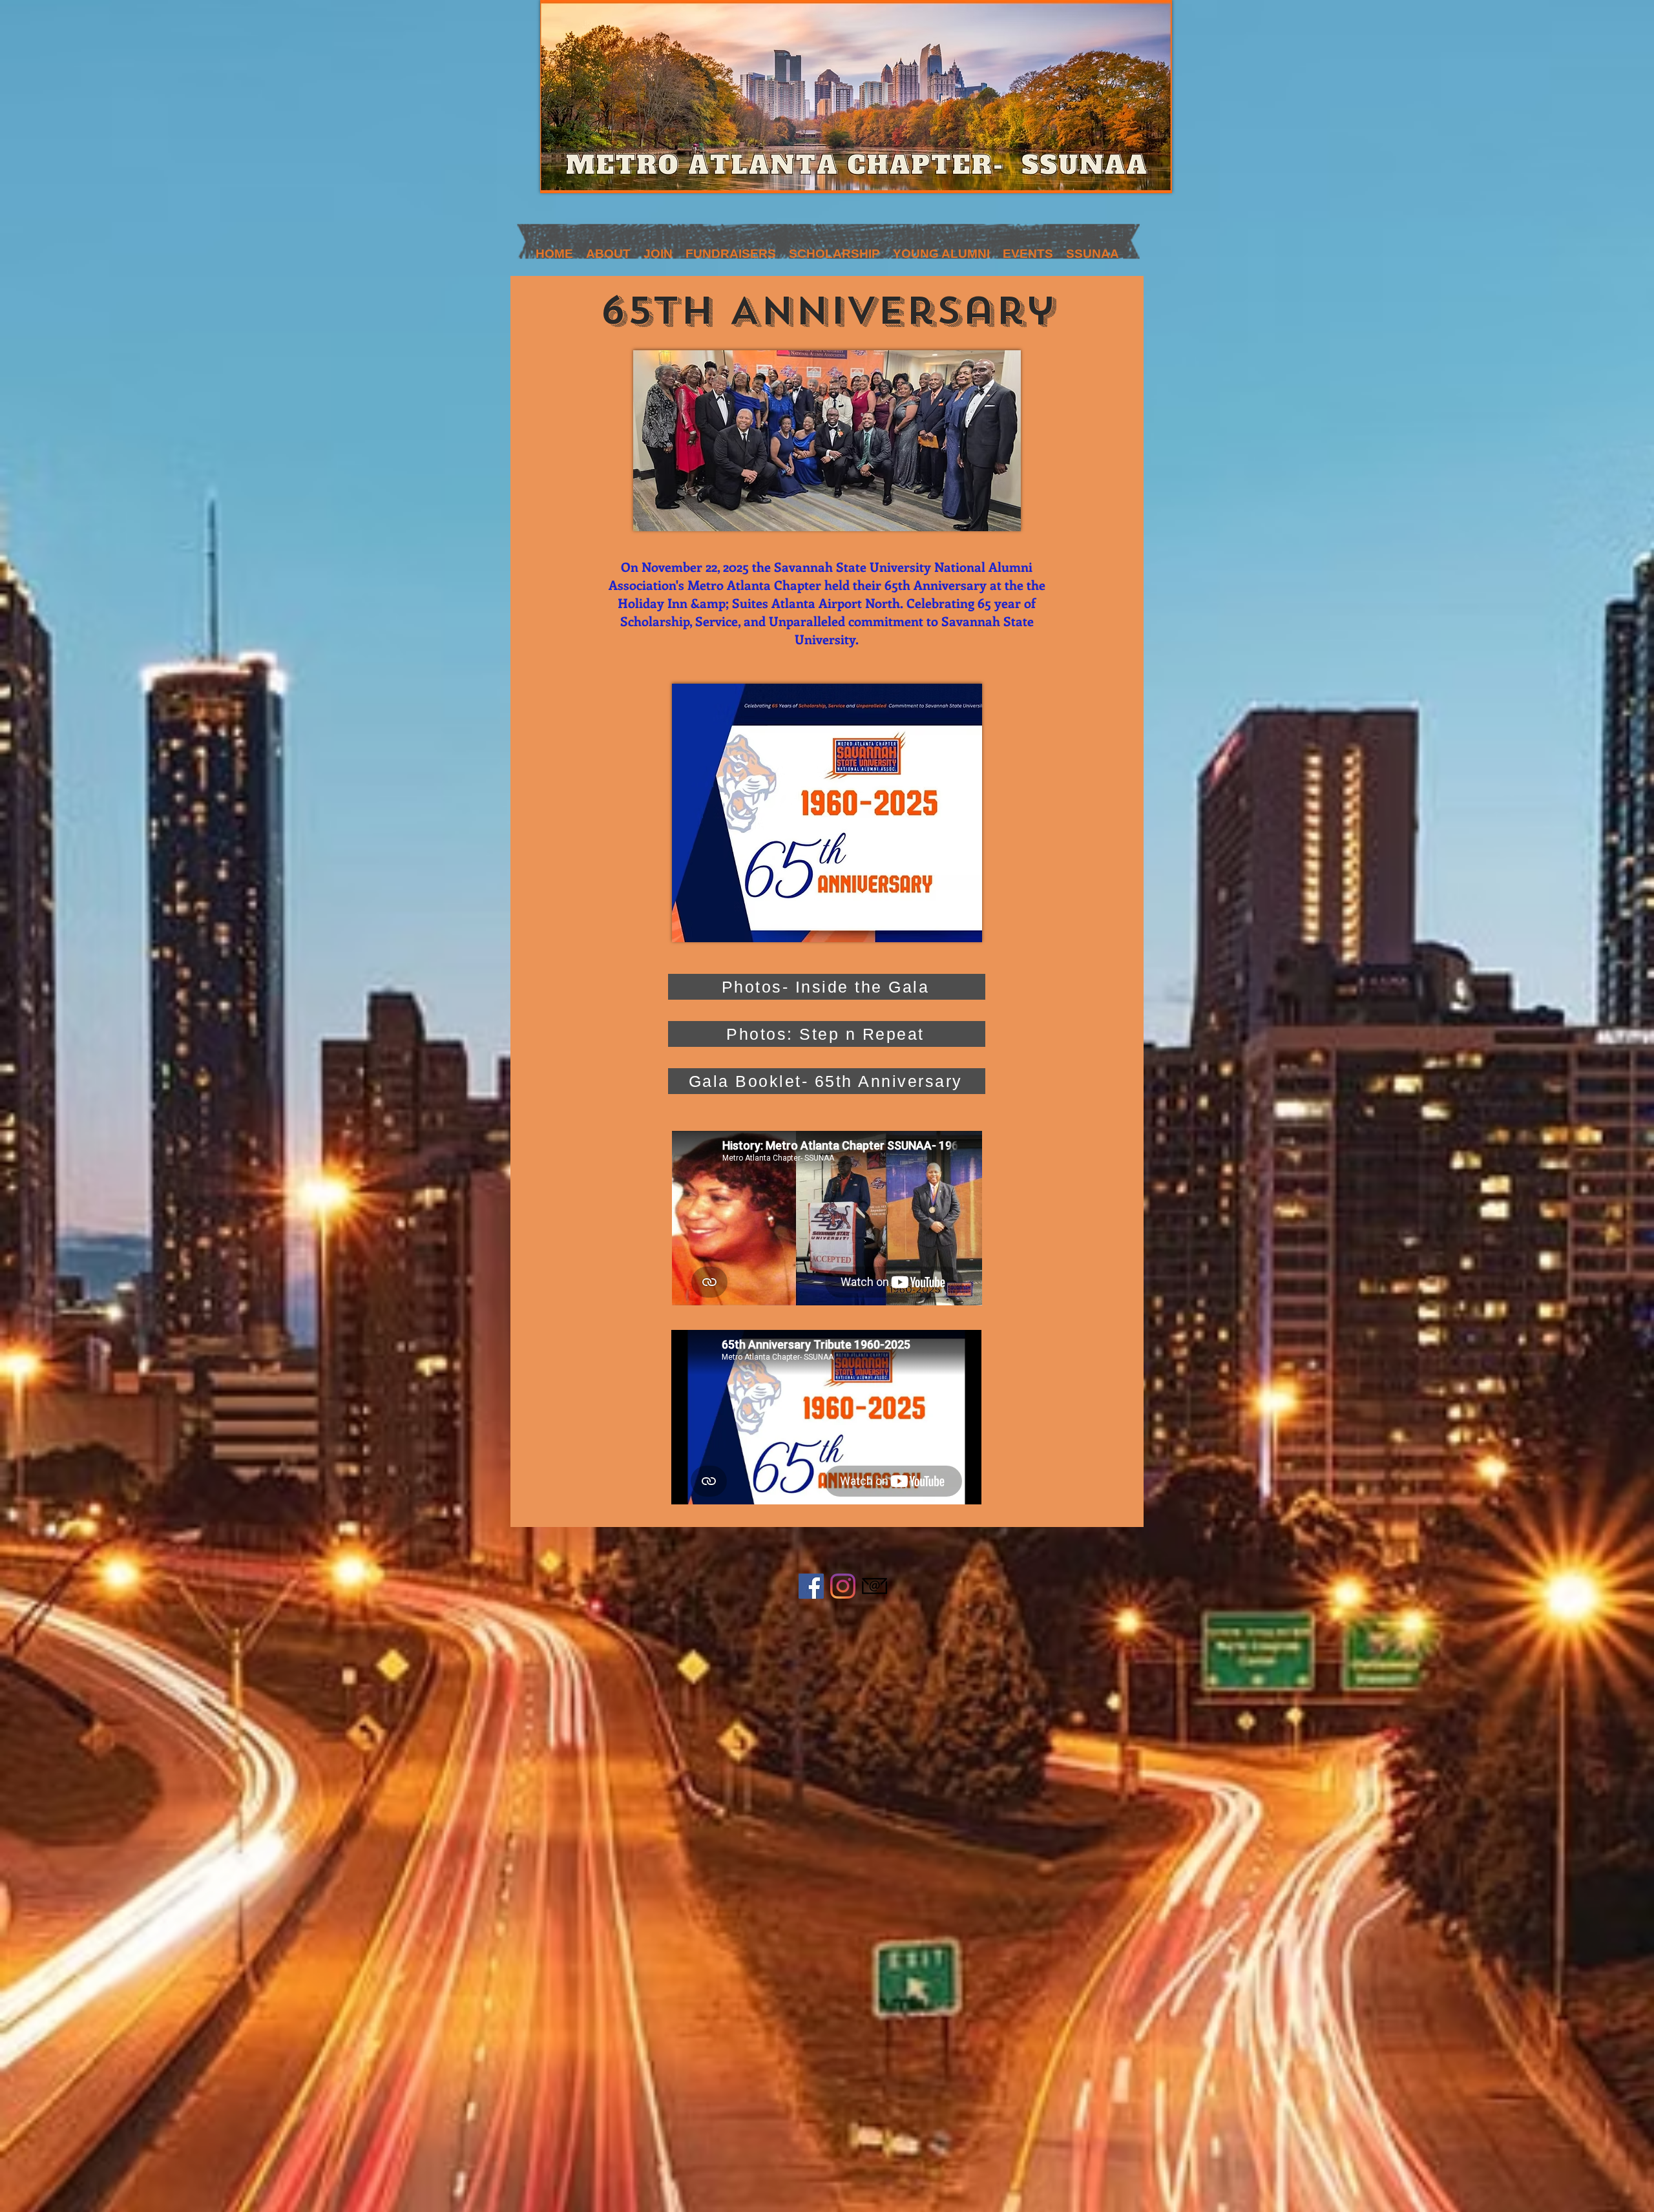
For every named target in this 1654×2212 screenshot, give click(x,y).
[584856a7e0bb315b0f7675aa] (874, 1586)
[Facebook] (811, 1586)
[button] (658, 250)
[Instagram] (843, 1586)
